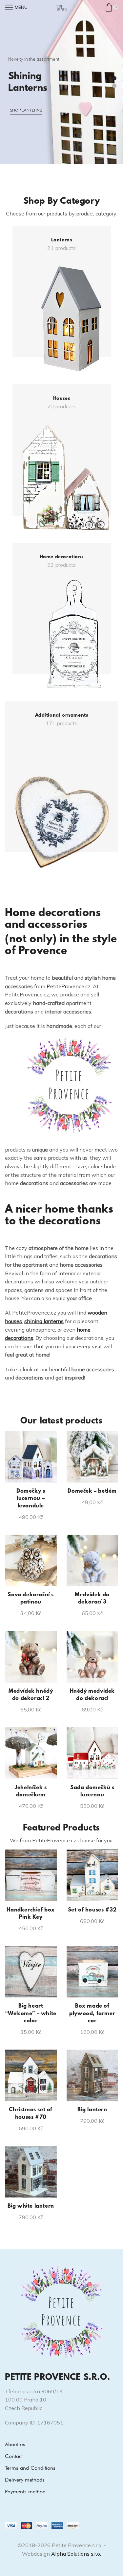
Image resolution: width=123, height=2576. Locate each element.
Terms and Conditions (30, 2468)
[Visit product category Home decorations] (62, 616)
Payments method (25, 2492)
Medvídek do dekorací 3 (92, 1599)
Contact (14, 2456)
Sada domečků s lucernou (92, 1791)
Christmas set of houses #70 (31, 2114)
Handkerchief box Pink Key (31, 1914)
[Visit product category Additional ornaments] (61, 785)
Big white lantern (31, 2206)
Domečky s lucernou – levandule (31, 1499)
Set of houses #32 (92, 1910)
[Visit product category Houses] (62, 457)
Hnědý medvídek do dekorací (92, 1695)
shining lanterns (44, 1321)
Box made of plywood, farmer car (92, 2014)
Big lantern (92, 2110)
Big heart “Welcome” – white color (31, 2014)
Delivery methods (25, 2480)
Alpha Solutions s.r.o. (76, 2554)
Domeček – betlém (92, 1491)
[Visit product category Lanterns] (62, 299)
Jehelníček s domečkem (31, 1791)
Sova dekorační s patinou (31, 1599)
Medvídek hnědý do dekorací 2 (31, 1695)
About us (15, 2444)
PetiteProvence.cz (69, 986)
